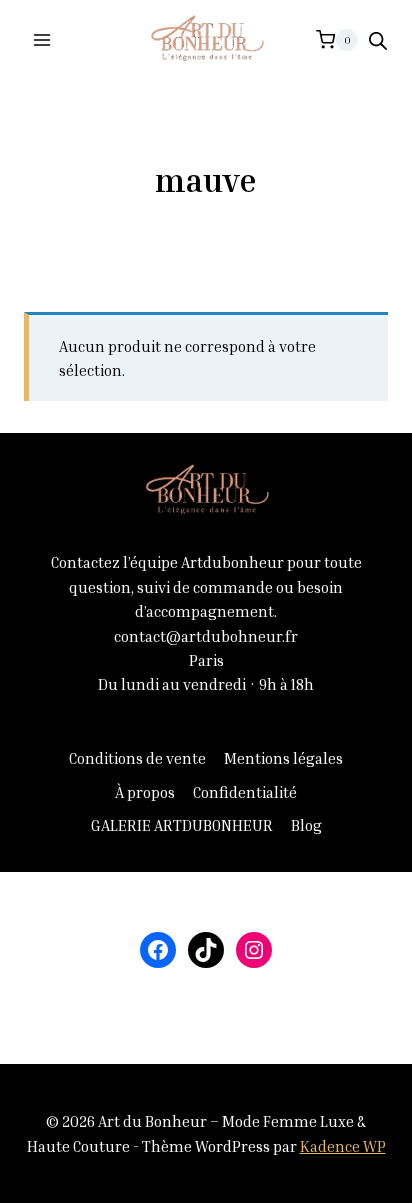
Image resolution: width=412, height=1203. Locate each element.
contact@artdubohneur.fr (206, 636)
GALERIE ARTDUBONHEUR (182, 825)
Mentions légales (283, 758)
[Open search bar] (378, 40)
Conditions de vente (137, 758)
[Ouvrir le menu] (42, 39)
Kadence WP (343, 1146)
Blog (306, 825)
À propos (145, 792)
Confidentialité (245, 792)
